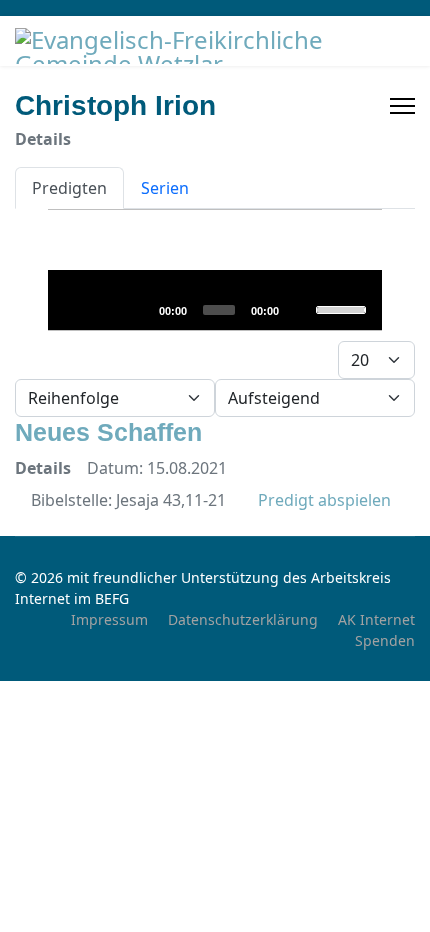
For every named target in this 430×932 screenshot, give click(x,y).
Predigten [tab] (69, 188)
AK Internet (376, 619)
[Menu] (402, 106)
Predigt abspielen (322, 500)
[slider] (343, 308)
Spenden (385, 640)
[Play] (73, 309)
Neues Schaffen (108, 432)
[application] (214, 300)
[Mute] (300, 309)
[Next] (137, 309)
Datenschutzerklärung (243, 619)
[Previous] (105, 309)
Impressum (109, 619)
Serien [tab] (165, 188)
